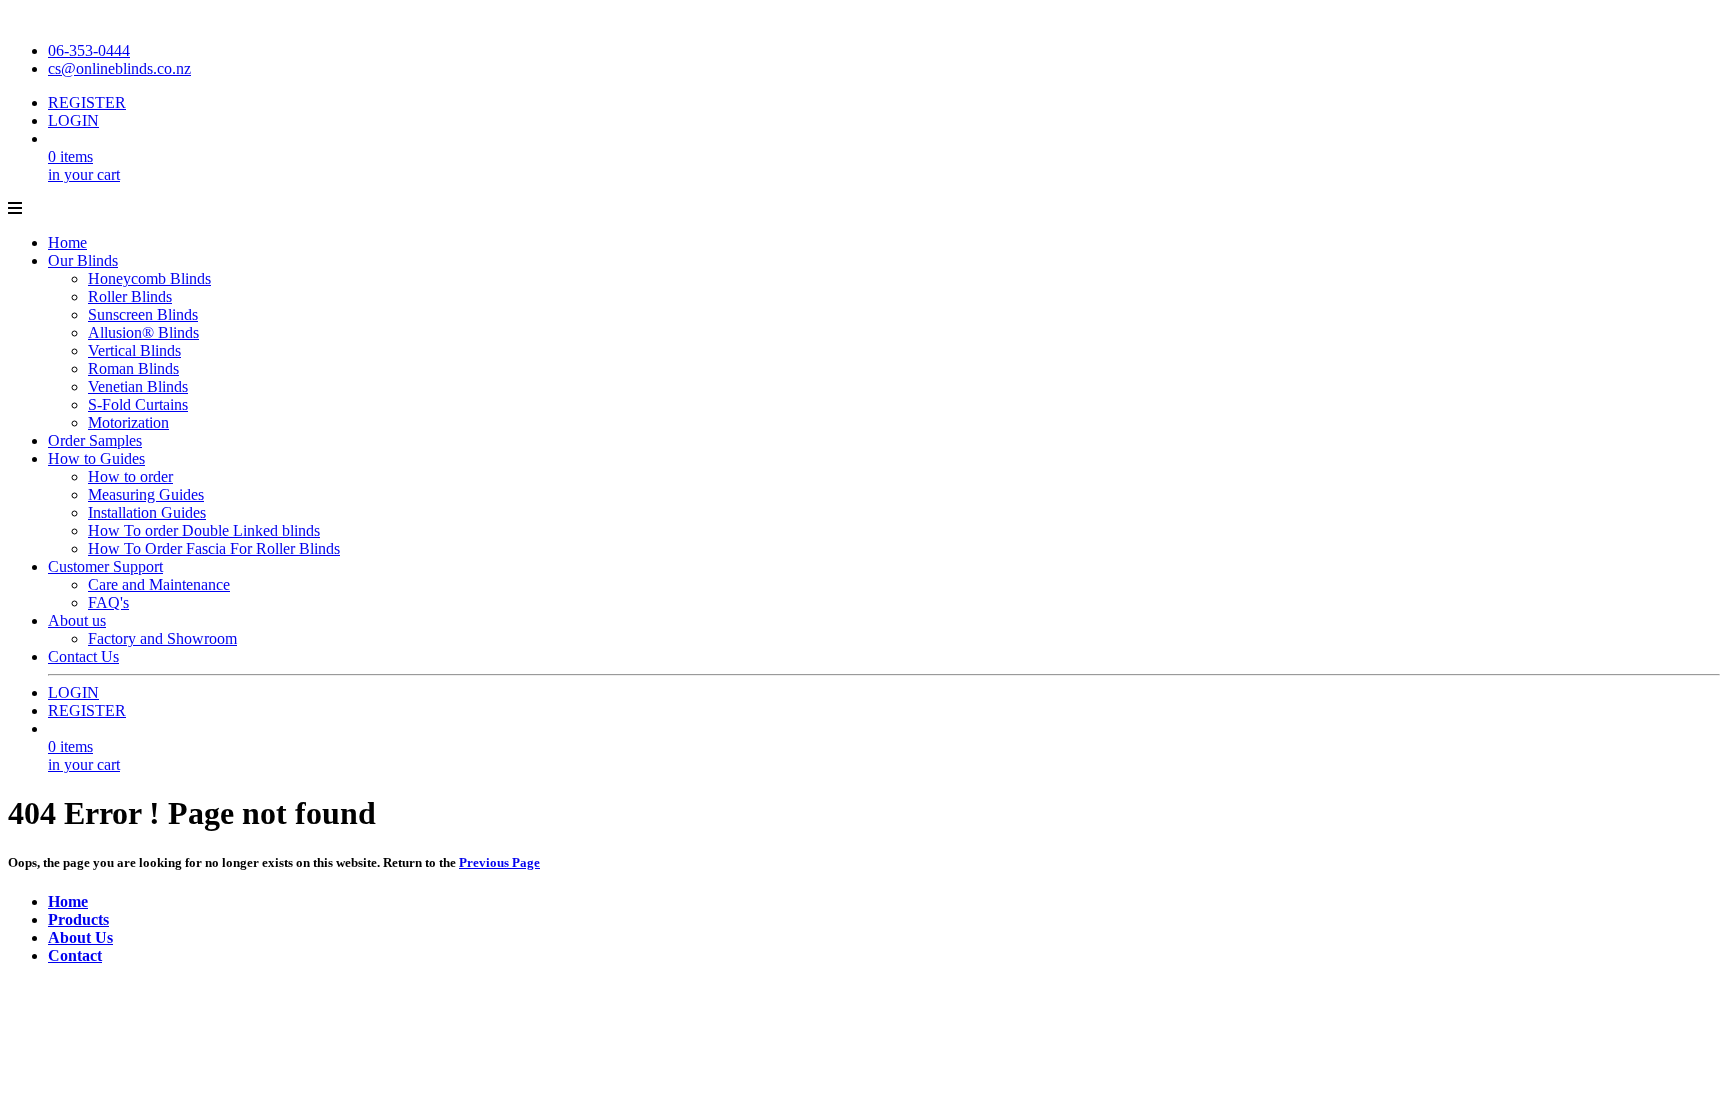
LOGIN (73, 120)
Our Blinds (83, 260)
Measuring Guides (146, 494)
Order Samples (95, 440)
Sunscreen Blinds (143, 314)
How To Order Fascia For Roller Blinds (214, 548)
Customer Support (105, 566)
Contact (75, 955)
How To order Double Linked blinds (204, 530)
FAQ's (108, 602)
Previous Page (499, 862)
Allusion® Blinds (143, 332)
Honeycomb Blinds (149, 278)
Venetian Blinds (138, 386)
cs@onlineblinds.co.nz (119, 68)
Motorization (128, 422)
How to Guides (96, 458)
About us (77, 620)
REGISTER (87, 102)
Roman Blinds (133, 368)
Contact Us (83, 656)
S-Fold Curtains (138, 404)
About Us (80, 937)
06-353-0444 (89, 50)
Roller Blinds (130, 296)
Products (78, 919)
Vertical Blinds (134, 350)
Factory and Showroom (162, 638)
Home (67, 242)
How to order (130, 476)
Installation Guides (147, 512)
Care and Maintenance (159, 584)
